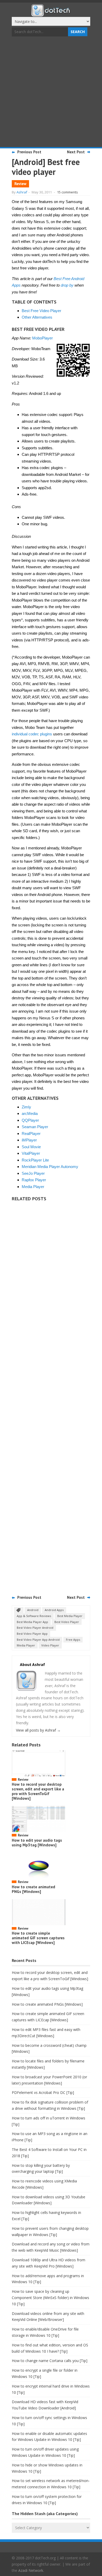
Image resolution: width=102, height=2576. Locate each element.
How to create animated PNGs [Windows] (33, 1889)
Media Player (33, 1187)
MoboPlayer (42, 338)
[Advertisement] (51, 92)
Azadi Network (31, 2570)
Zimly (26, 1107)
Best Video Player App (32, 1634)
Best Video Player (67, 1622)
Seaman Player (35, 1127)
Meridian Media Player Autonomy (50, 1167)
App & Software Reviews (34, 1616)
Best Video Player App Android (38, 1640)
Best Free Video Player (41, 311)
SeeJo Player (33, 1173)
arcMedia (30, 1113)
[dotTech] (51, 14)
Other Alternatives (37, 317)
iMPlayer (29, 1140)
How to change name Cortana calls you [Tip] (50, 2361)
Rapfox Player (34, 1180)
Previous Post (29, 152)
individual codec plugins (32, 734)
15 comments (67, 192)
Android (33, 1610)
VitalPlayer (31, 1153)
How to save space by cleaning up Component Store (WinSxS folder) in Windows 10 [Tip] (50, 2298)
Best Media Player (70, 1616)
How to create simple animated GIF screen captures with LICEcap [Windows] (38, 1938)
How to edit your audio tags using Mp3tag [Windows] (37, 1843)
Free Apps (73, 1640)
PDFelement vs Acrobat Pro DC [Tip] (43, 2092)
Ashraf (22, 192)
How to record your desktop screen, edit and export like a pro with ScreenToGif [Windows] (38, 1791)
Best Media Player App (32, 1622)
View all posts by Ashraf (38, 1730)
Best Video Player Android (35, 1628)
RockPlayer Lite (35, 1160)
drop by (67, 285)
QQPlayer (30, 1120)
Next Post (76, 152)
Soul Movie (31, 1147)
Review (20, 184)
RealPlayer (31, 1134)
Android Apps (54, 1610)
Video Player (50, 1645)
